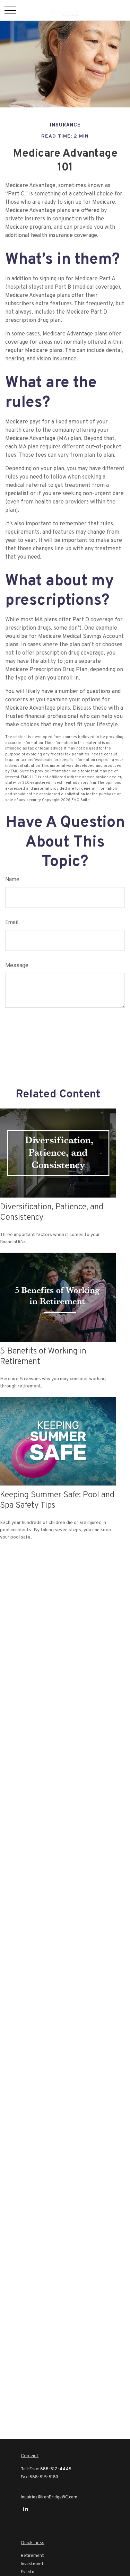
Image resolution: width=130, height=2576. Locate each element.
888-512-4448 (56, 2469)
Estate (28, 2572)
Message (17, 965)
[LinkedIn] (25, 2509)
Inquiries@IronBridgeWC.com (49, 2497)
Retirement (32, 2556)
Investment (32, 2564)
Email (12, 922)
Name (12, 879)
